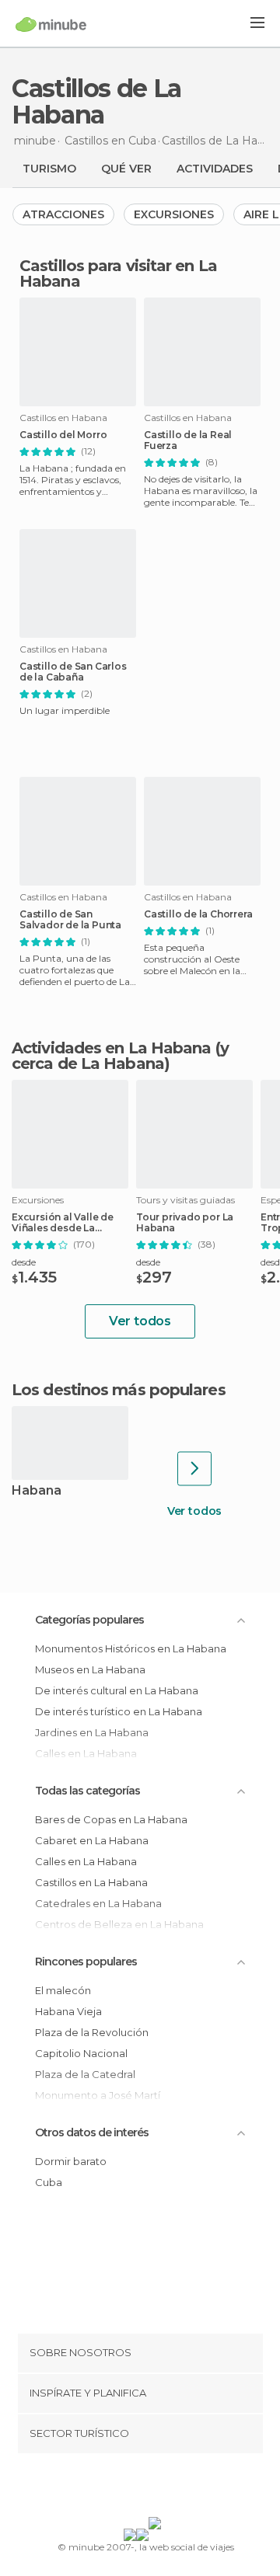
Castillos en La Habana (91, 1882)
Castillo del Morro (63, 435)
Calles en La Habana (86, 1861)
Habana (37, 1491)
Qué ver (126, 169)
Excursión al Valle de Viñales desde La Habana (63, 1223)
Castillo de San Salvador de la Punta (70, 920)
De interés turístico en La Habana (119, 1711)
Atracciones (63, 214)
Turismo (49, 169)
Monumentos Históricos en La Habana (131, 1648)
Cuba (49, 2182)
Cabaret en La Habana (92, 1840)
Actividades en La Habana (111, 1048)
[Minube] (51, 24)
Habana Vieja (68, 2011)
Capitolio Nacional (81, 2053)
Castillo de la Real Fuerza (188, 440)
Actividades (215, 169)
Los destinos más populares (119, 1390)
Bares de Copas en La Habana (111, 1819)
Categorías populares (89, 1620)
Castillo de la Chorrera (198, 914)
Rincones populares (86, 1962)
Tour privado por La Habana (185, 1223)
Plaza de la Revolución (92, 2032)
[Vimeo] (156, 2488)
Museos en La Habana (90, 1669)
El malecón (63, 1990)
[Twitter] (136, 2488)
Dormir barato (71, 2161)
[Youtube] (177, 2488)
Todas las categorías (87, 1791)
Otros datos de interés (92, 2132)
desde (24, 1262)
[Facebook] (116, 2488)
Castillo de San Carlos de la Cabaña (73, 672)
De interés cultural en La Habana (117, 1690)
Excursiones (174, 214)
